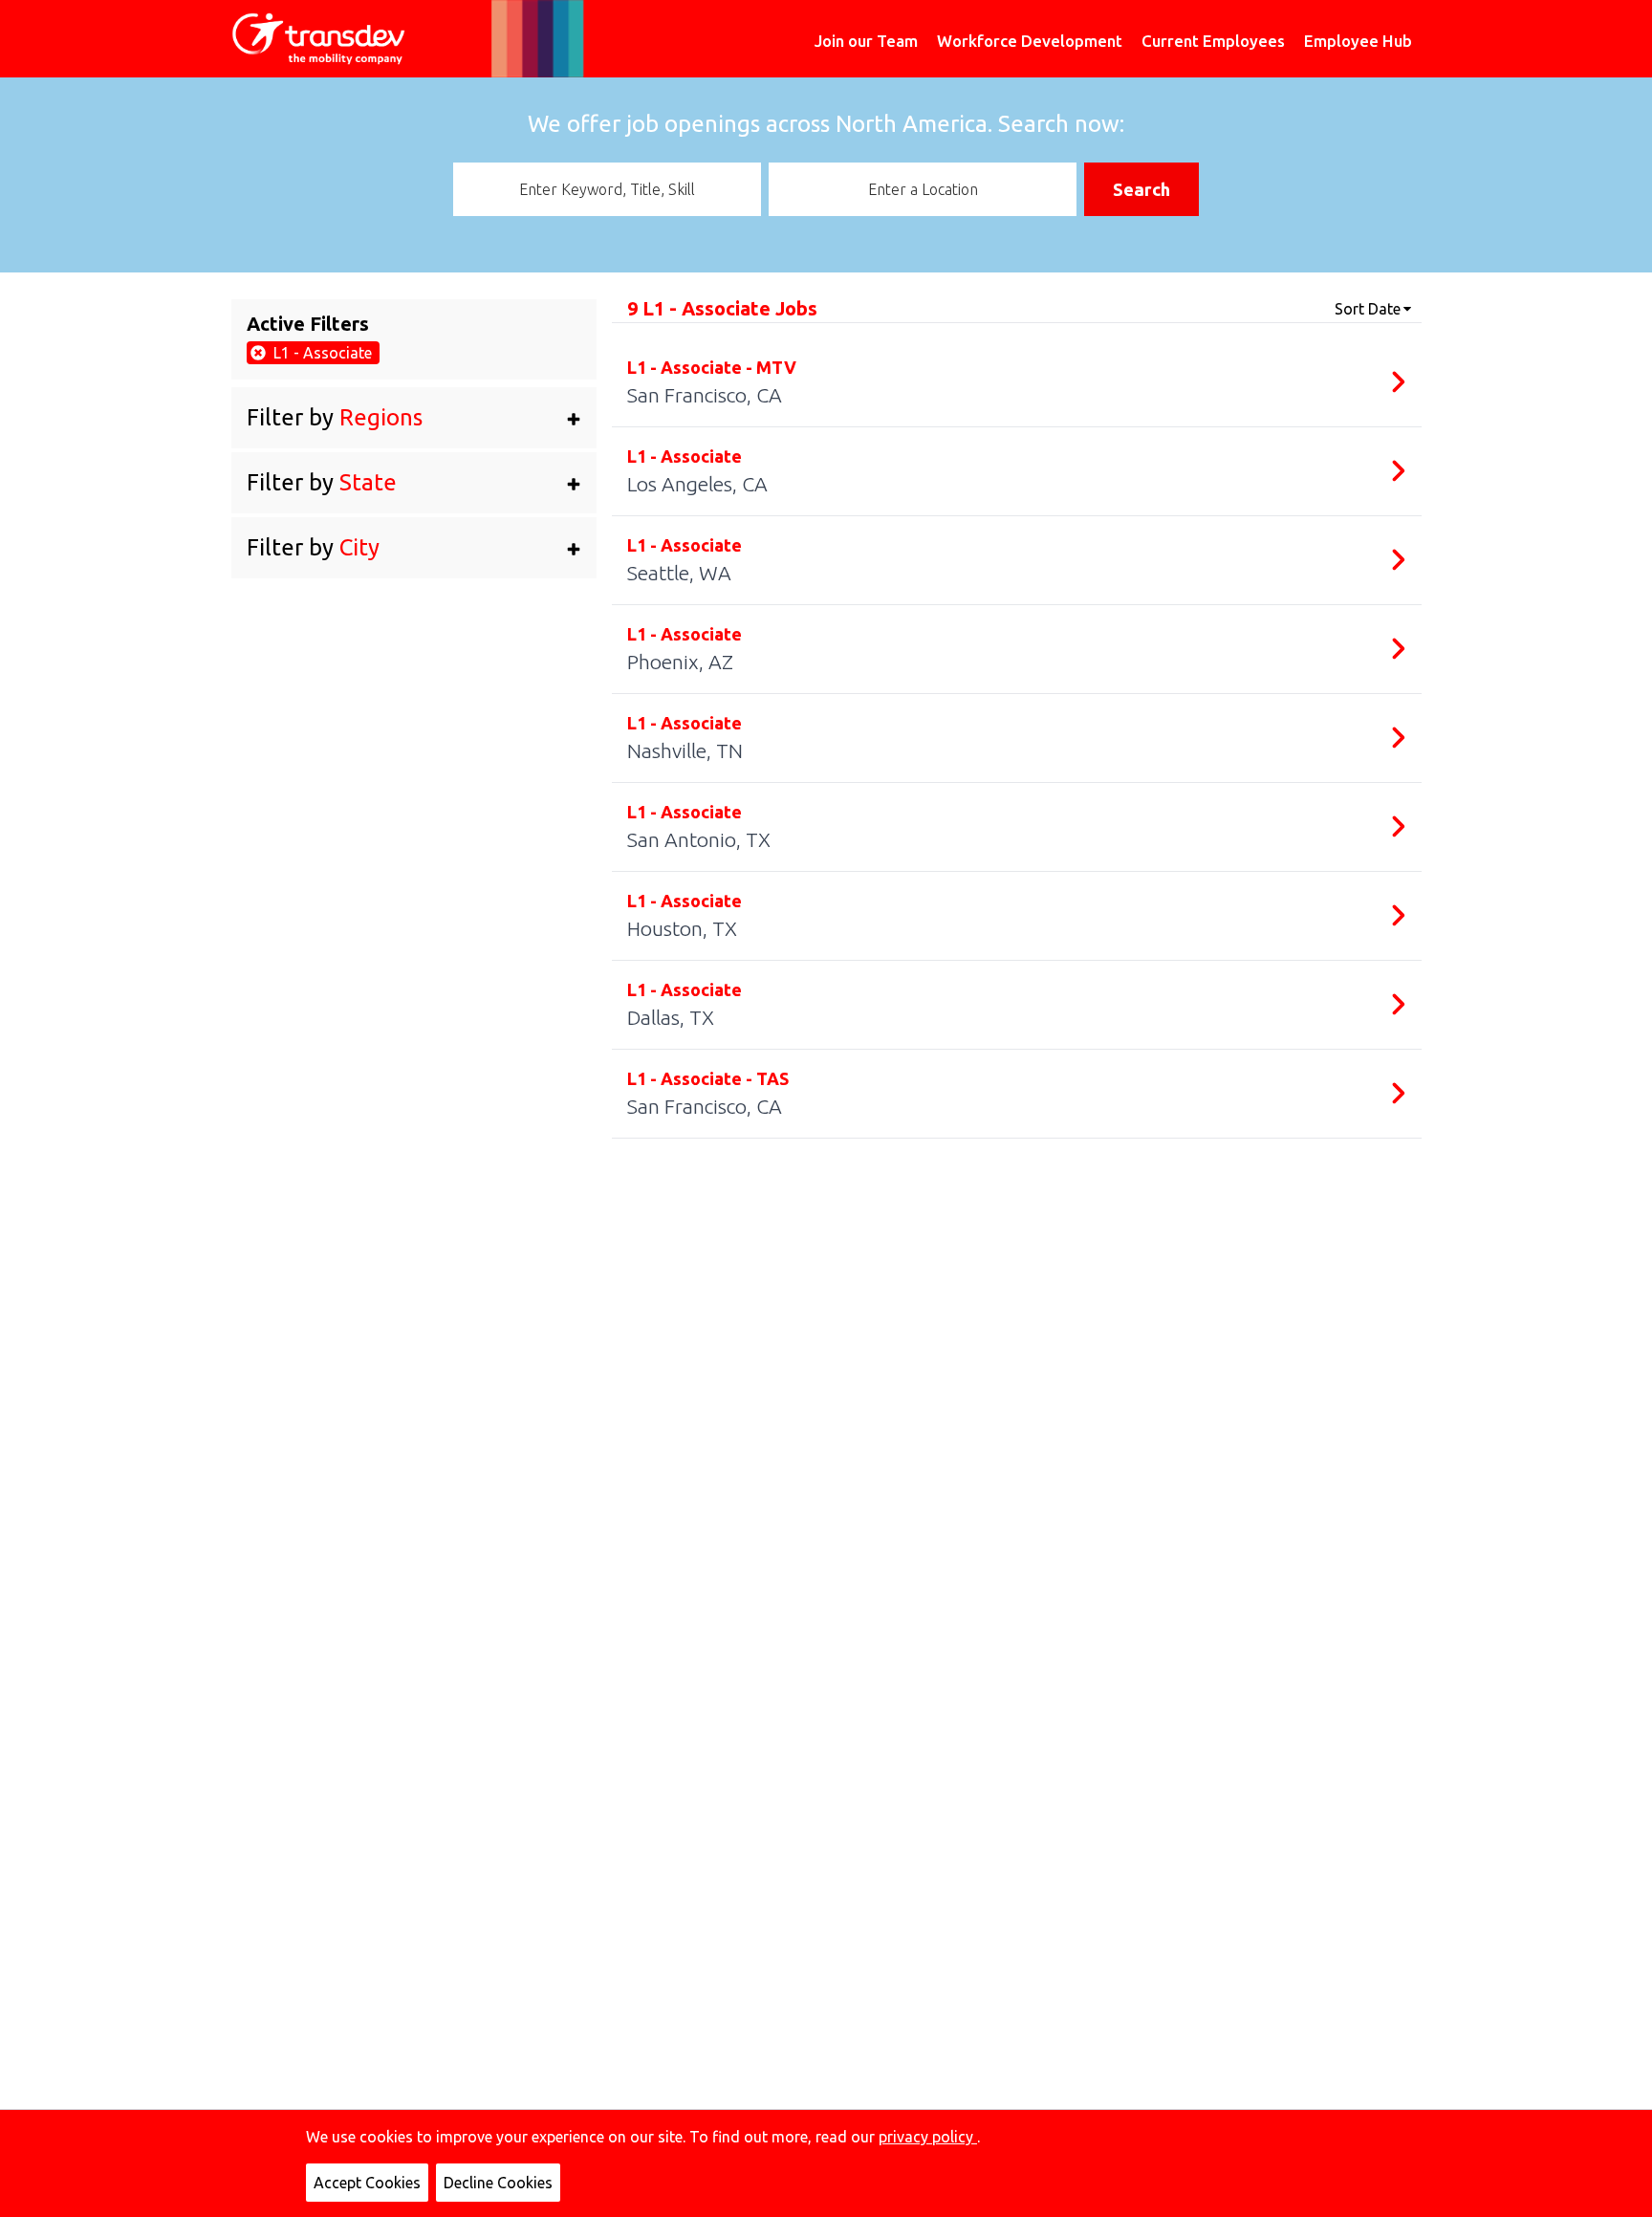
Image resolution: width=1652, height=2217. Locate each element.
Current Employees (1213, 41)
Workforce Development (1030, 41)
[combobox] (607, 189)
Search (1141, 189)
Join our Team (866, 41)
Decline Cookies (498, 2183)
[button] (414, 418)
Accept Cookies (367, 2183)
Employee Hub (1358, 41)
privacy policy (928, 2137)
